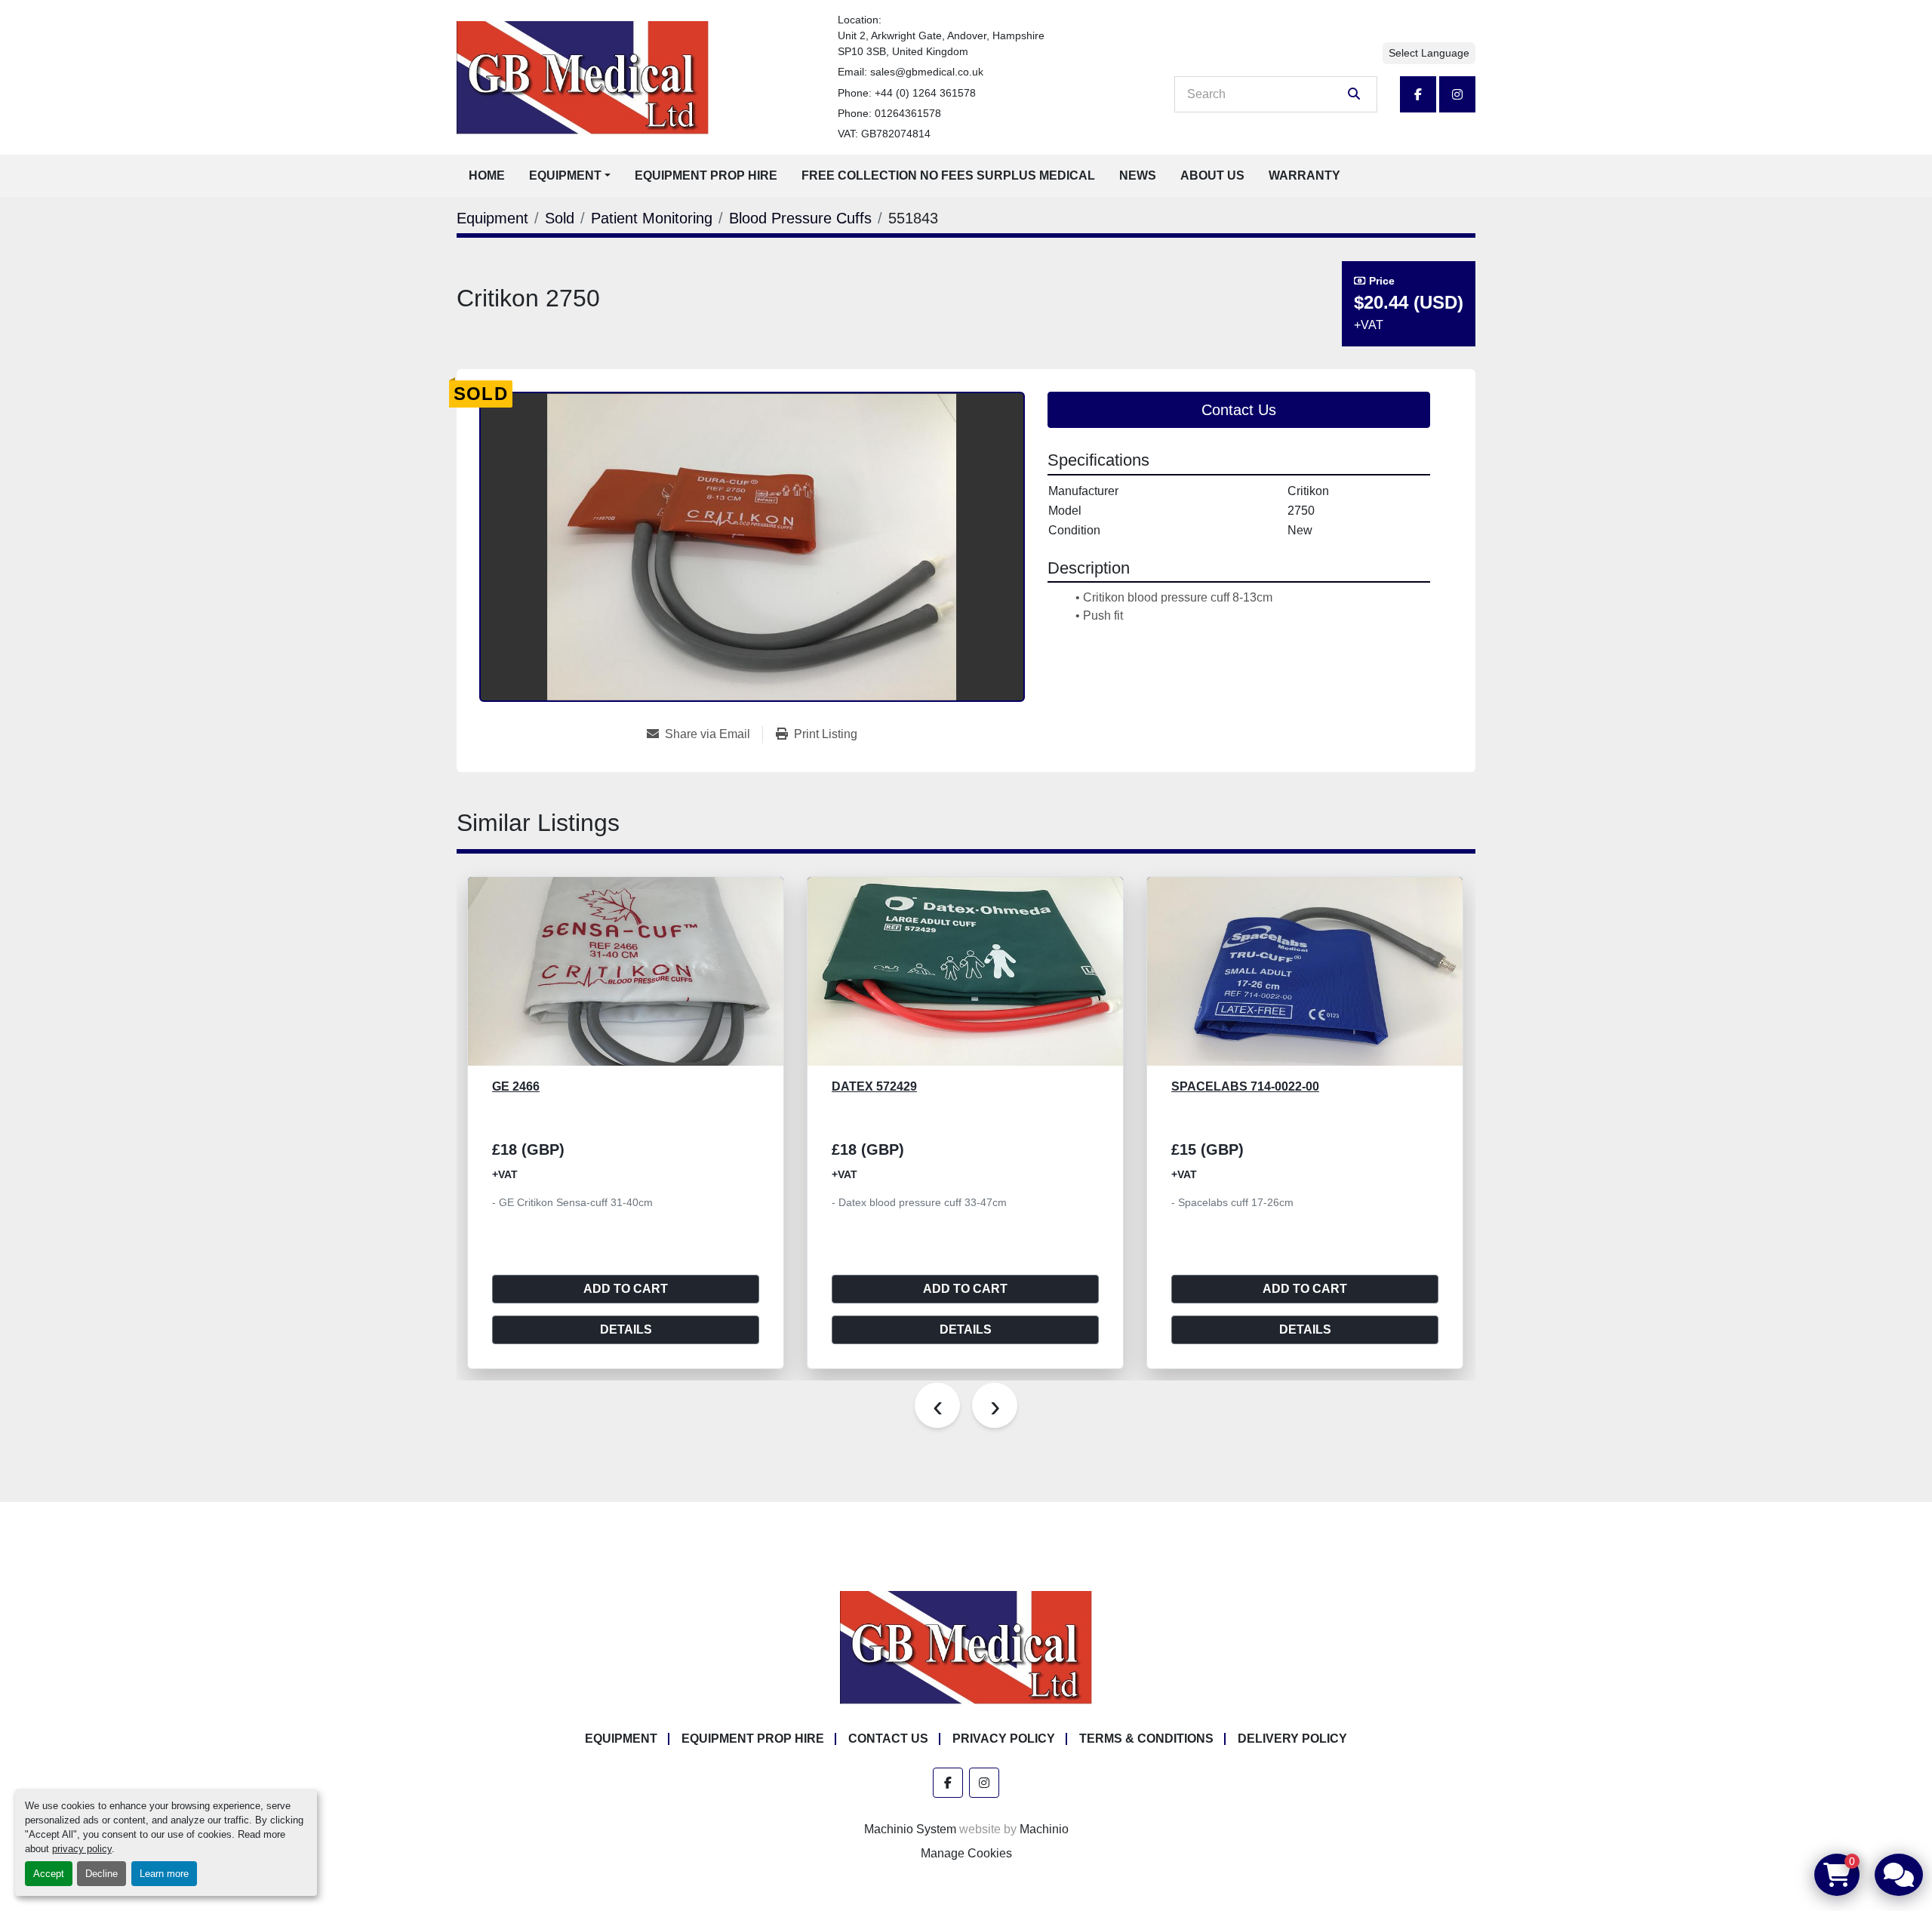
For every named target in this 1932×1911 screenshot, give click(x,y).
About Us (1212, 175)
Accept (49, 1874)
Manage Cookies (966, 1853)
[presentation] (937, 1405)
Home (487, 175)
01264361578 (908, 113)
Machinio (1044, 1829)
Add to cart (626, 1289)
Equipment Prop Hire (706, 175)
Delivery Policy (1292, 1739)
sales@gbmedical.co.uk (927, 72)
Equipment (565, 175)
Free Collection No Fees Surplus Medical (948, 175)
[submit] (1354, 94)
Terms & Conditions (1146, 1739)
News (1138, 175)
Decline (102, 1874)
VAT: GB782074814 (884, 134)
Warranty (1304, 175)
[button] (570, 176)
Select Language (1429, 53)
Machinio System (910, 1829)
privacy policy (82, 1849)
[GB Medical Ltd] (966, 1647)
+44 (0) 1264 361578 (925, 93)
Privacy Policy (1004, 1739)
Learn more (164, 1874)
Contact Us (1239, 410)
